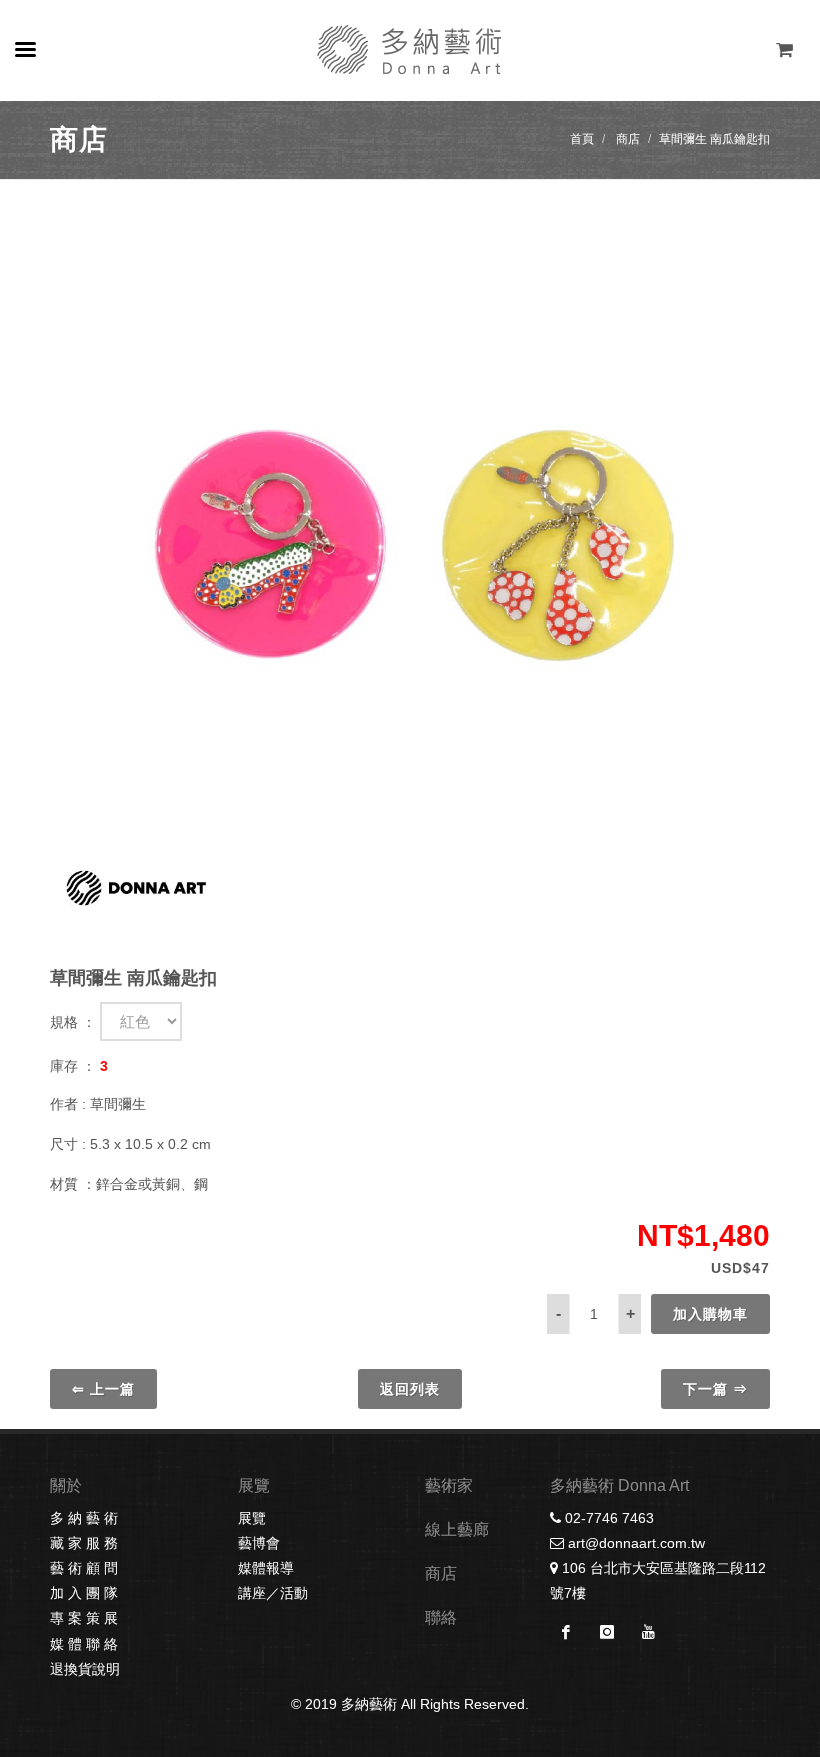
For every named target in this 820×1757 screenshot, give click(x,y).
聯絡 (441, 1617)
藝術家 (449, 1485)
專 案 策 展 (84, 1618)
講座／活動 (273, 1593)
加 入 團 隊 (84, 1593)
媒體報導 (266, 1568)
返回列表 (410, 1389)
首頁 (582, 139)
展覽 (252, 1518)
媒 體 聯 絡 (84, 1644)
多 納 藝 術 (84, 1518)
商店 (628, 139)
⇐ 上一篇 (103, 1389)
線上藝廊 (457, 1529)
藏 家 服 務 (84, 1543)
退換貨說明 (85, 1669)
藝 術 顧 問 (84, 1568)
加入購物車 (710, 1314)
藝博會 (259, 1543)
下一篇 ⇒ (715, 1389)
